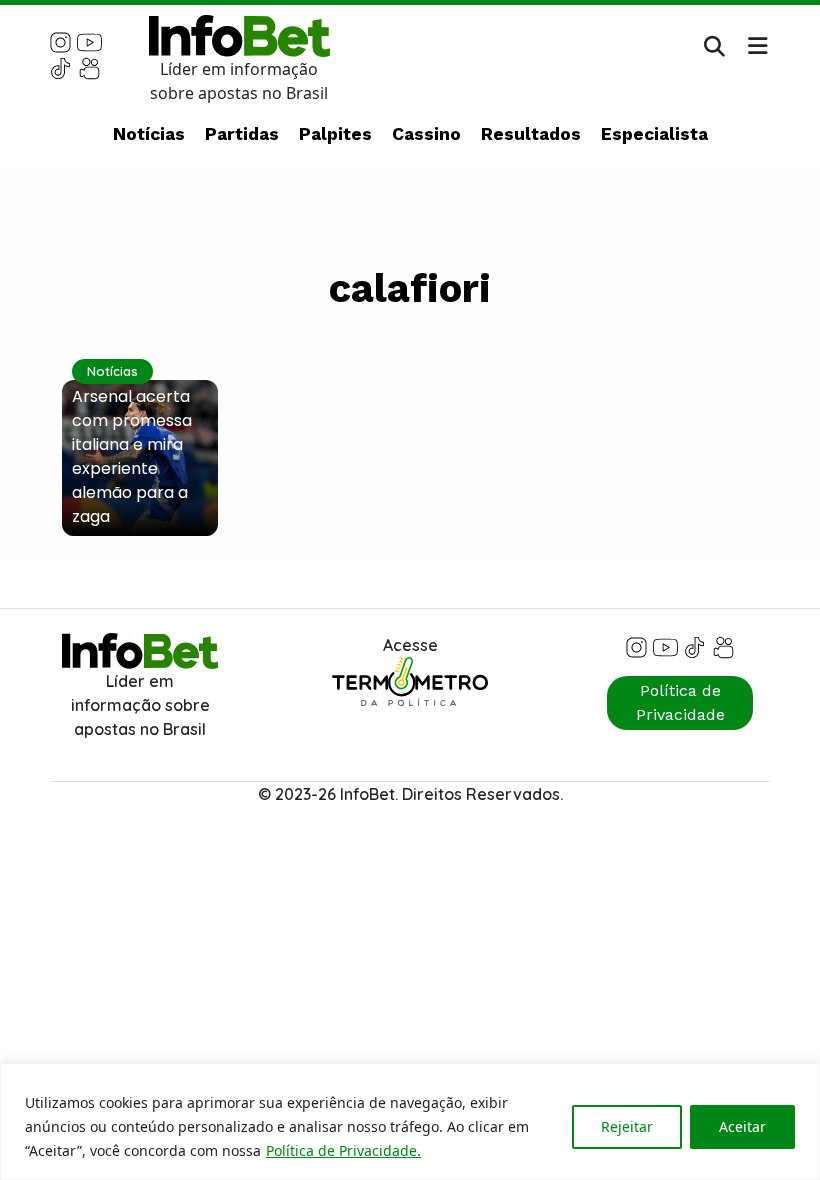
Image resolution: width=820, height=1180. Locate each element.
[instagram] (60, 41)
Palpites (335, 134)
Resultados (531, 134)
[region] (410, 1121)
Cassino (426, 134)
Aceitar (742, 1126)
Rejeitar (627, 1126)
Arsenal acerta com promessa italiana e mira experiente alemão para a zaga (132, 456)
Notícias (149, 134)
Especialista (654, 134)
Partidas (242, 134)
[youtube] (89, 41)
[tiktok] (60, 67)
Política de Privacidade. (343, 1150)
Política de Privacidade (680, 702)
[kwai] (89, 67)
